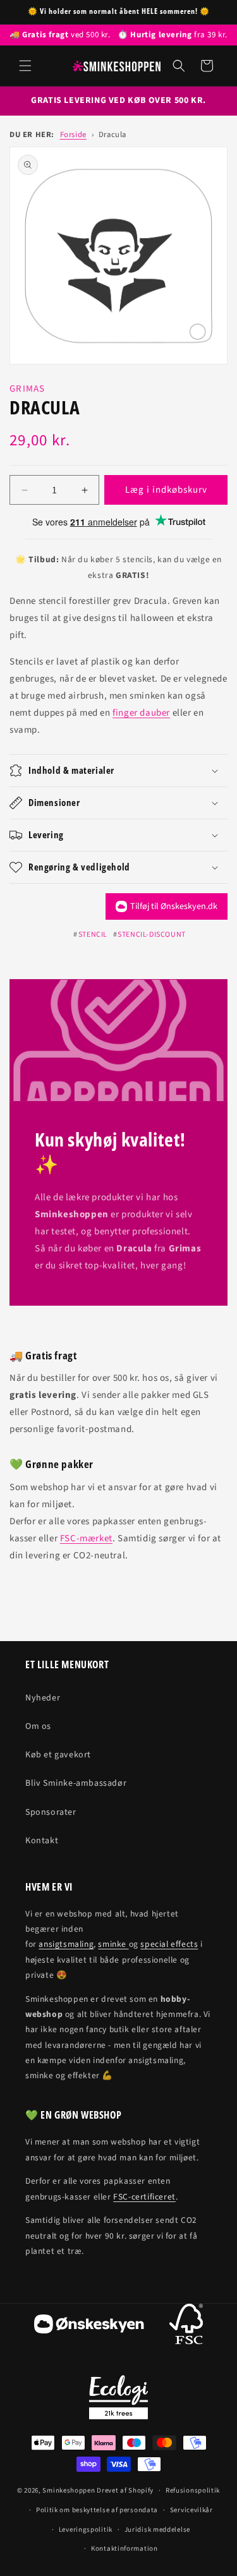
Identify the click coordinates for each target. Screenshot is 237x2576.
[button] (25, 66)
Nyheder (43, 1698)
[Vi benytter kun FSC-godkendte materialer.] (186, 2327)
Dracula (112, 135)
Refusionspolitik (193, 2490)
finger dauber (141, 713)
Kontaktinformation (125, 2549)
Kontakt (42, 1841)
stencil (93, 935)
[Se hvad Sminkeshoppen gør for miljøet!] (118, 2397)
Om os (38, 1726)
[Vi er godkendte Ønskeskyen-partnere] (89, 2327)
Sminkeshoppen (69, 2490)
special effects (169, 1944)
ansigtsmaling (66, 1944)
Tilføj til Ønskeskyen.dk (174, 906)
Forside (73, 135)
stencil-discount (152, 935)
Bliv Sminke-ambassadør (76, 1783)
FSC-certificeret (144, 2197)
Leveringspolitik (86, 2530)
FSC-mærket (86, 1538)
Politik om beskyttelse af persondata (97, 2510)
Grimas (27, 389)
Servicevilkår (191, 2510)
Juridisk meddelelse (157, 2530)
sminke (113, 1944)
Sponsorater (51, 1812)
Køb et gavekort (58, 1755)
